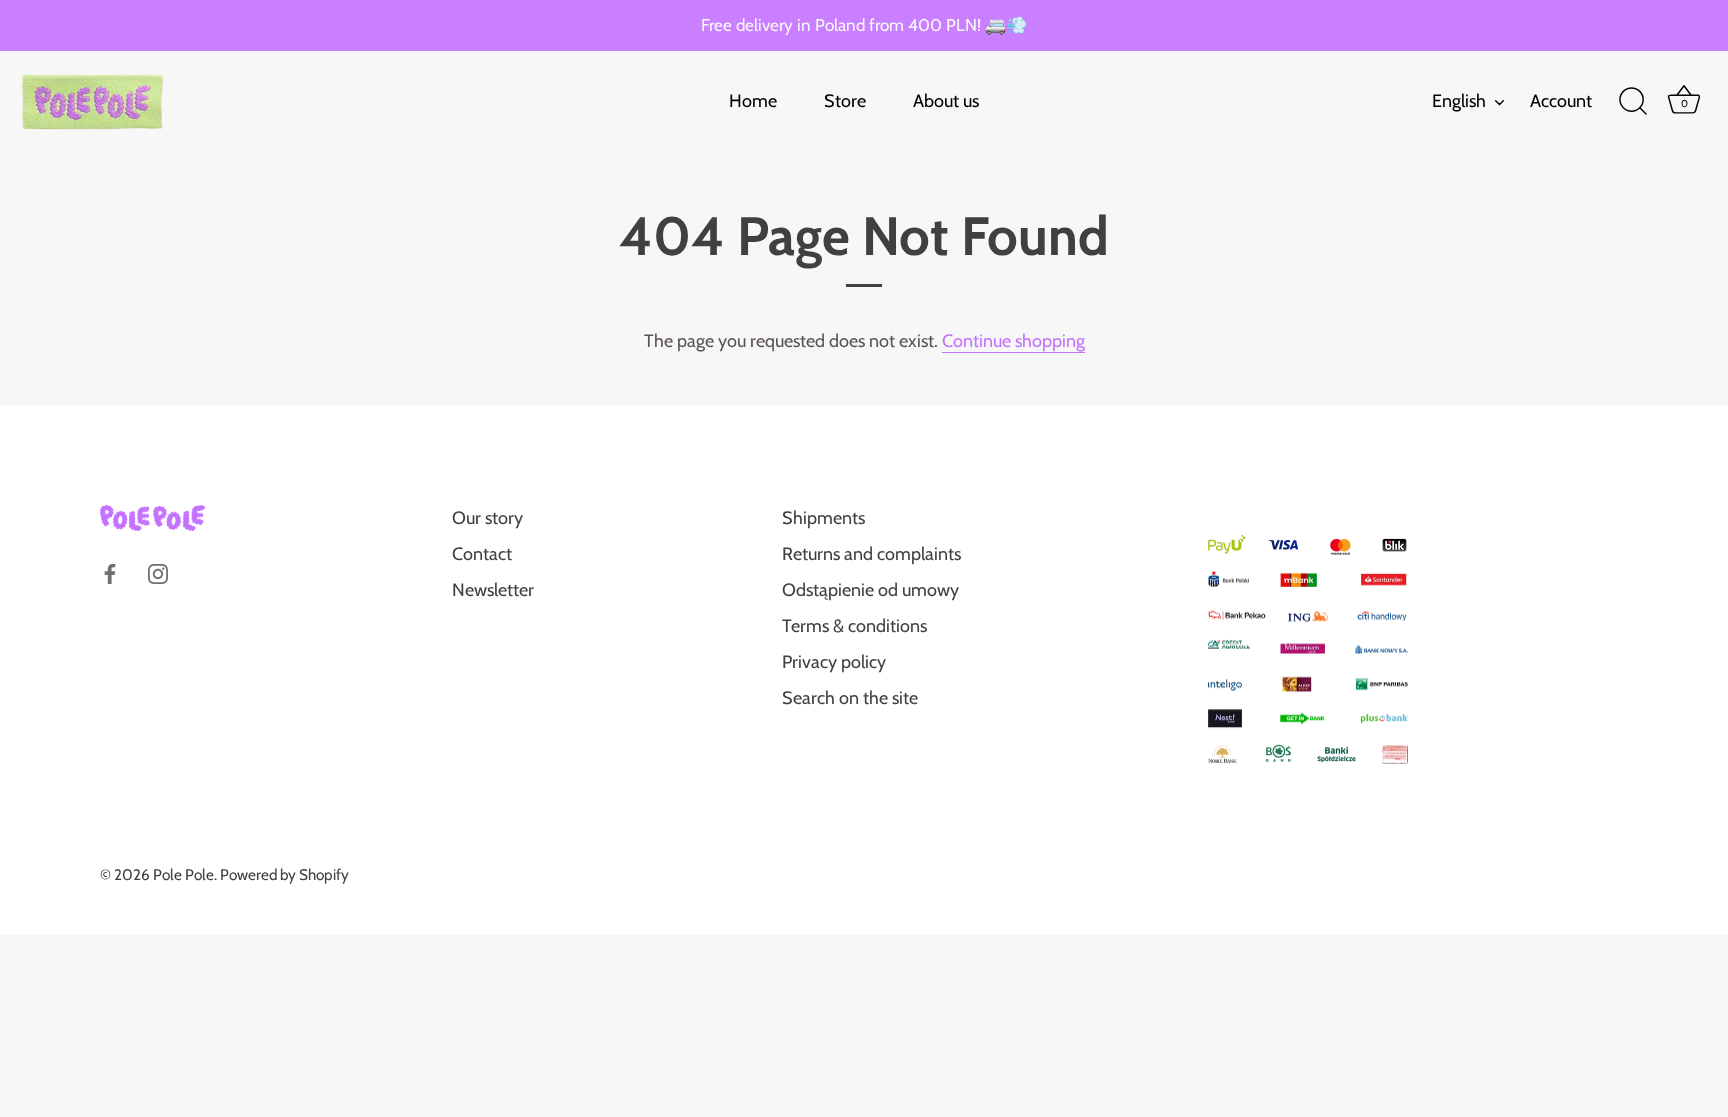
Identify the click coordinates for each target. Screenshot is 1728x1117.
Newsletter (493, 590)
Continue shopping (1013, 341)
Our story (487, 518)
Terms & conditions (854, 626)
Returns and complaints (871, 554)
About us (946, 101)
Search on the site (850, 698)
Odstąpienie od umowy (870, 590)
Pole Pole (183, 874)
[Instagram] (158, 572)
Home (753, 101)
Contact (482, 554)
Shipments (823, 518)
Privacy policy (834, 662)
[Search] (1633, 102)
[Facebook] (110, 572)
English (1459, 101)
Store (845, 101)
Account (1561, 101)
